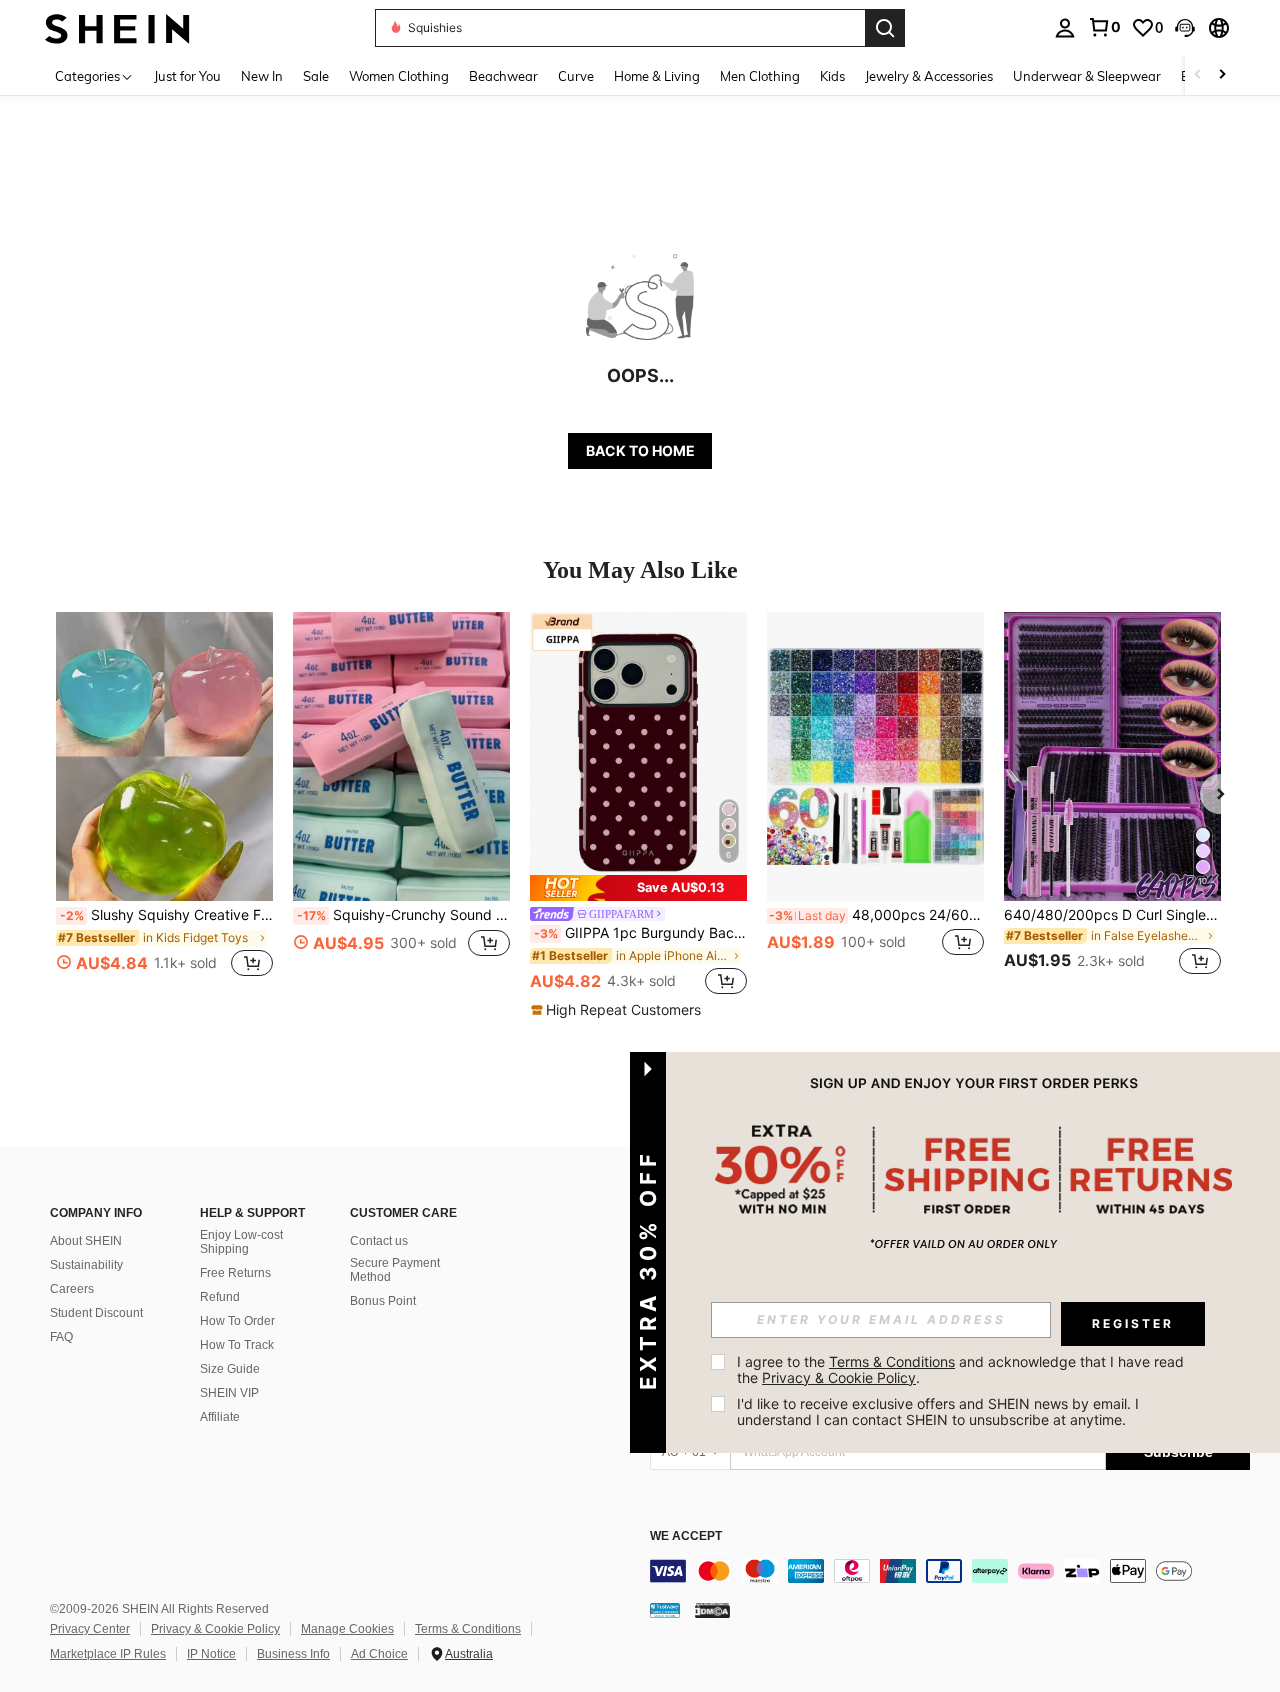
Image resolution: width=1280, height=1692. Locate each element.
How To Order (237, 1321)
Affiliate (220, 1417)
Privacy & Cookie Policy (215, 1629)
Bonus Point (383, 1301)
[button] (1185, 28)
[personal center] (1065, 28)
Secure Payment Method (395, 1270)
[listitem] (164, 805)
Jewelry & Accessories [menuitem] (929, 76)
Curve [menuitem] (576, 76)
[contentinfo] (950, 1571)
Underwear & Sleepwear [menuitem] (1087, 76)
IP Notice (211, 1654)
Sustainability (86, 1265)
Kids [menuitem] (832, 76)
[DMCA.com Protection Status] (712, 1610)
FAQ (61, 1337)
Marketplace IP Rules (108, 1654)
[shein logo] (117, 27)
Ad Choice (379, 1654)
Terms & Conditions (468, 1629)
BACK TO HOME (640, 450)
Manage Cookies (347, 1629)
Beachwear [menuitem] (503, 76)
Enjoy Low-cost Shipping (241, 1242)
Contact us (379, 1241)
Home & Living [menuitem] (657, 76)
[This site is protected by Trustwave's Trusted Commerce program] (665, 1610)
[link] (1104, 27)
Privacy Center (90, 1629)
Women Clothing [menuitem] (399, 76)
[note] (638, 888)
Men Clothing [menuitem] (760, 76)
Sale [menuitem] (316, 76)
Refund (220, 1297)
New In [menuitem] (262, 76)
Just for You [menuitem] (187, 76)
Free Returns (235, 1273)
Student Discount (96, 1313)
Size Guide (230, 1369)
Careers (72, 1289)
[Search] (885, 28)
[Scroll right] (1222, 75)
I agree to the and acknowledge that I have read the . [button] (962, 1369)
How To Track (237, 1345)
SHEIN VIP (229, 1393)
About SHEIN (86, 1241)
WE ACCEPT (686, 1536)
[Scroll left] (1198, 75)
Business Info (293, 1654)
